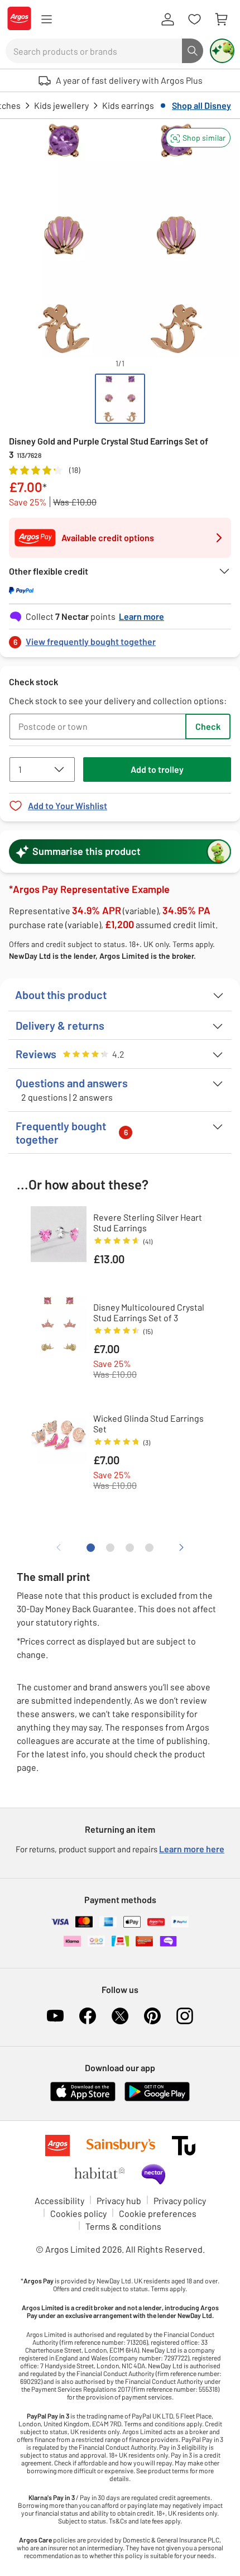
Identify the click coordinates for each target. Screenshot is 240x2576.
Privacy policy (180, 2200)
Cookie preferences (158, 2213)
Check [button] (208, 726)
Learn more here (192, 1849)
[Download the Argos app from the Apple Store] (83, 2099)
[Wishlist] (194, 20)
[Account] (167, 20)
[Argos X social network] (120, 2016)
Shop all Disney (201, 105)
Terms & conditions (123, 2226)
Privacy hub (119, 2200)
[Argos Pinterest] (152, 2016)
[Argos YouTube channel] (55, 2016)
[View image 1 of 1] (120, 399)
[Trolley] (221, 20)
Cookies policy (78, 2213)
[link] (120, 639)
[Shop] (46, 20)
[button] (198, 138)
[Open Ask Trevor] (222, 51)
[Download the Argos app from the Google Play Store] (157, 2099)
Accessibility (59, 2200)
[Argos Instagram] (185, 2016)
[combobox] (94, 51)
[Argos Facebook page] (88, 2016)
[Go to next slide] (181, 1547)
